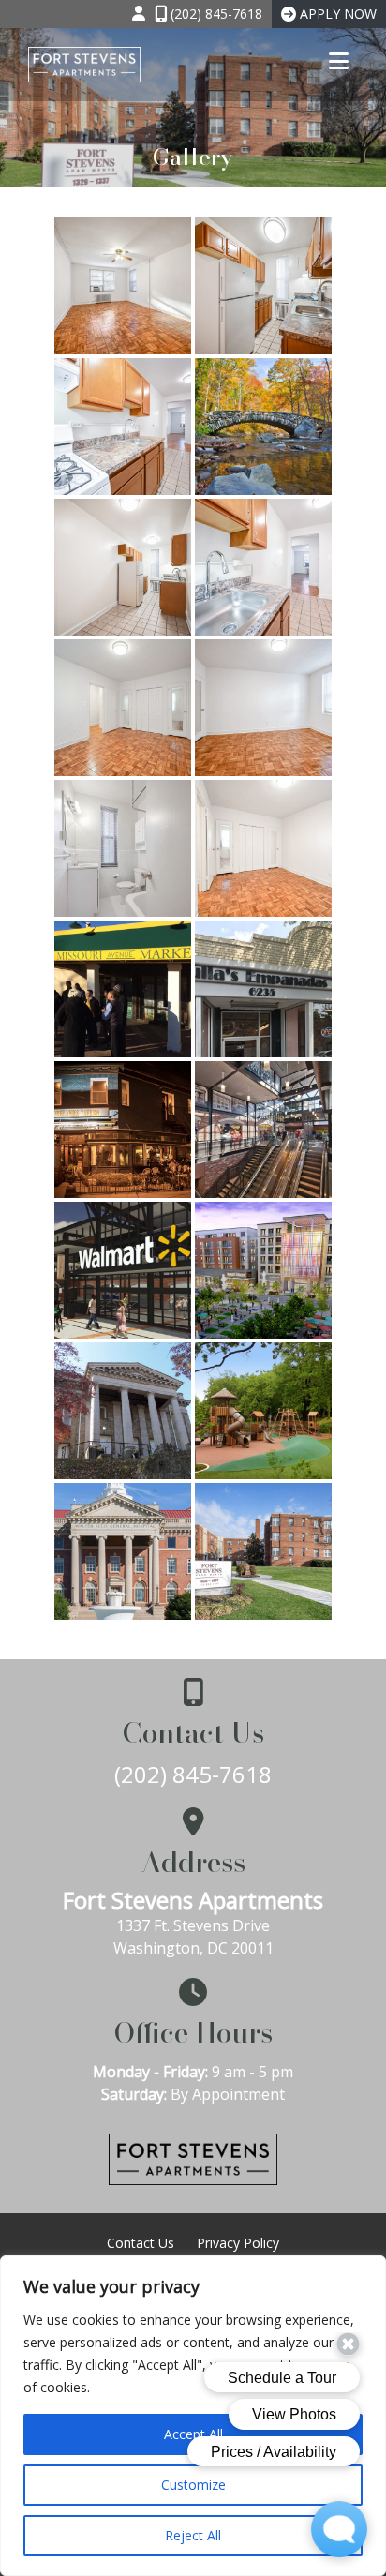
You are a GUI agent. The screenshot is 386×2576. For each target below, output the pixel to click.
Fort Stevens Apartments (193, 1900)
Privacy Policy (238, 2243)
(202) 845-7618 (193, 1774)
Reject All (193, 2535)
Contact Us (141, 2243)
